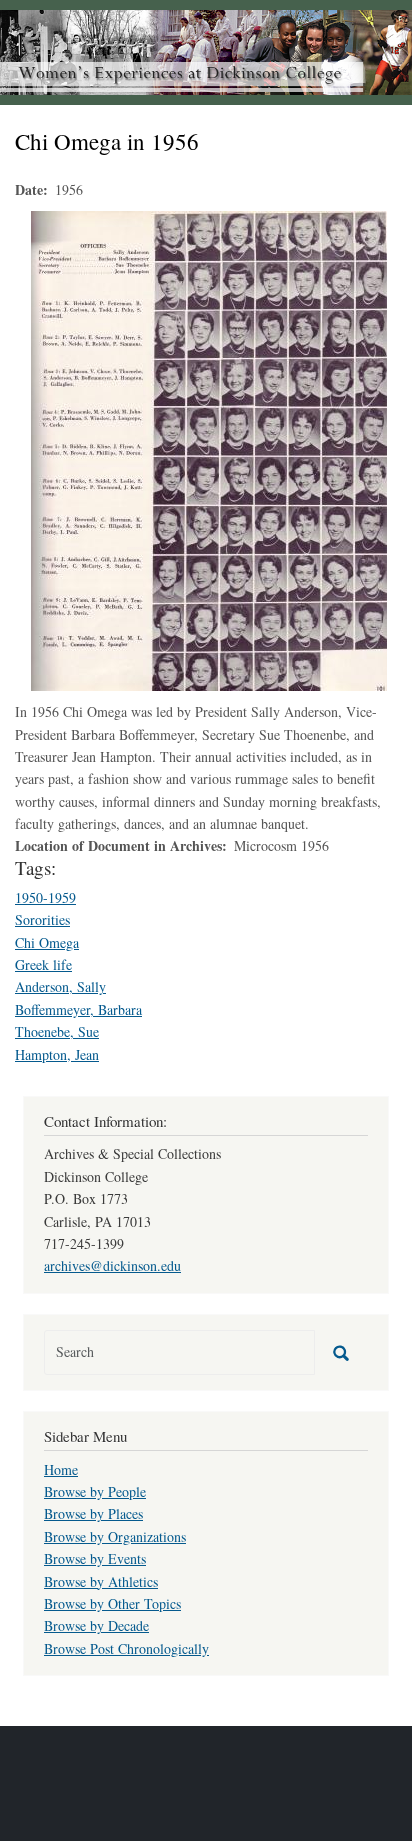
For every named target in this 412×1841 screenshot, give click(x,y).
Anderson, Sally (60, 986)
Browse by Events (95, 1558)
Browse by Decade (96, 1625)
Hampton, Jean (57, 1054)
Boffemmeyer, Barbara (78, 1009)
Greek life (43, 964)
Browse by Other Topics (112, 1603)
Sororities (42, 919)
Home (61, 1469)
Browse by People (95, 1491)
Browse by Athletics (101, 1581)
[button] (209, 448)
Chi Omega (47, 942)
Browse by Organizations (115, 1536)
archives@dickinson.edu (112, 1265)
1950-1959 (45, 897)
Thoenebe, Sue (57, 1031)
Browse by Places (93, 1513)
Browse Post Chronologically (126, 1648)
